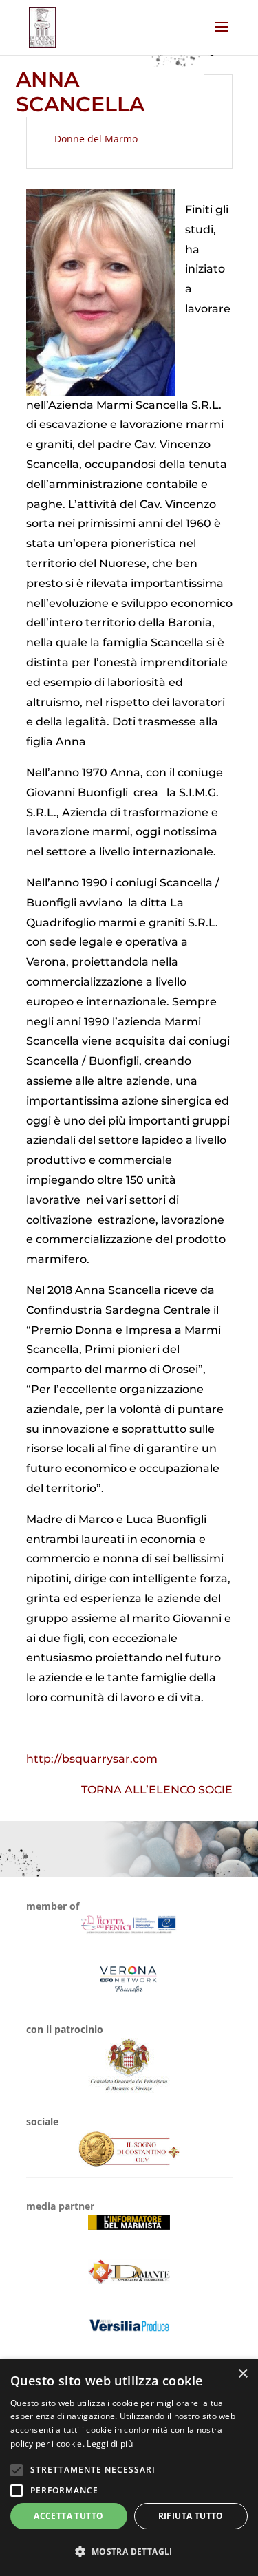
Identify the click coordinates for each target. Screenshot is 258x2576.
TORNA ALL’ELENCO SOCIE (157, 1790)
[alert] (129, 2468)
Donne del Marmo (96, 139)
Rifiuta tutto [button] (191, 2516)
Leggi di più (110, 2444)
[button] (129, 2552)
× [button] (243, 2374)
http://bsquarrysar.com (92, 1759)
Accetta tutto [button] (68, 2516)
